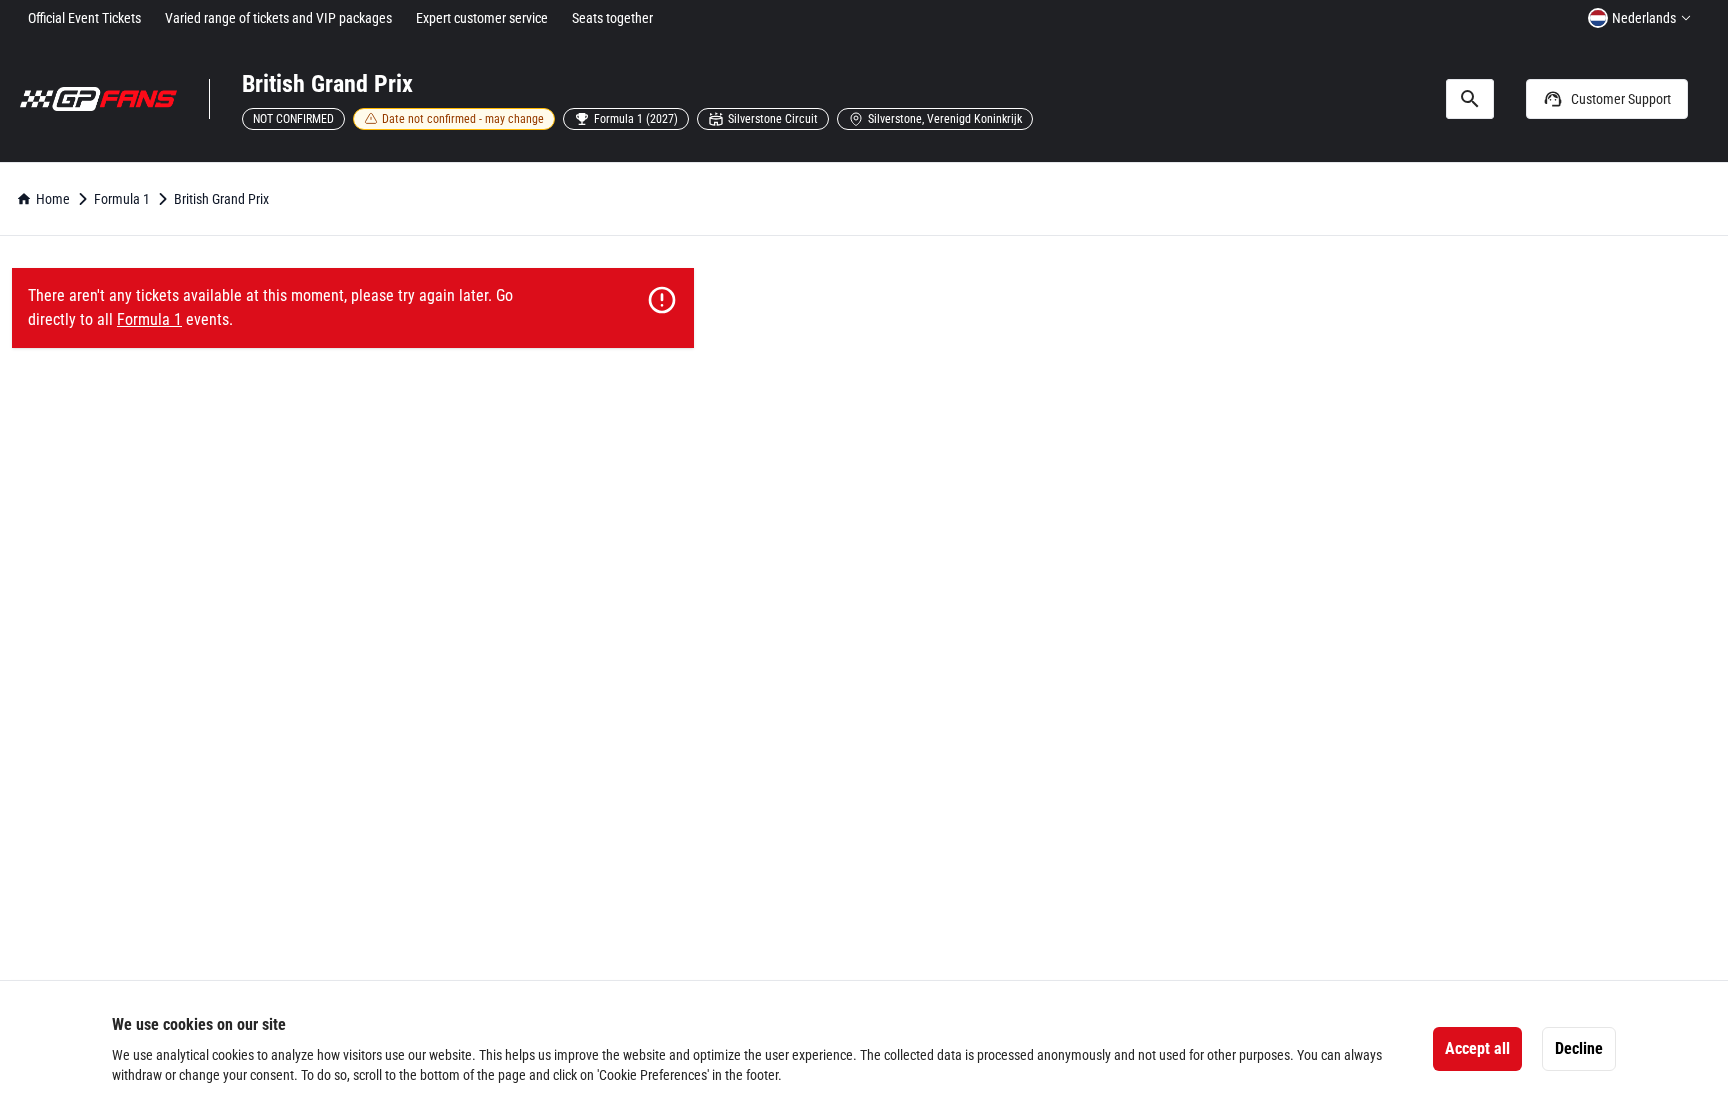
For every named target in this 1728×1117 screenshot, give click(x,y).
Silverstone (895, 119)
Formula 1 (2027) (636, 119)
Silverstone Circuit (773, 119)
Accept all (1477, 1048)
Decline (1579, 1048)
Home (53, 199)
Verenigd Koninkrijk (974, 119)
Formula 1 (122, 199)
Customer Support (1621, 99)
